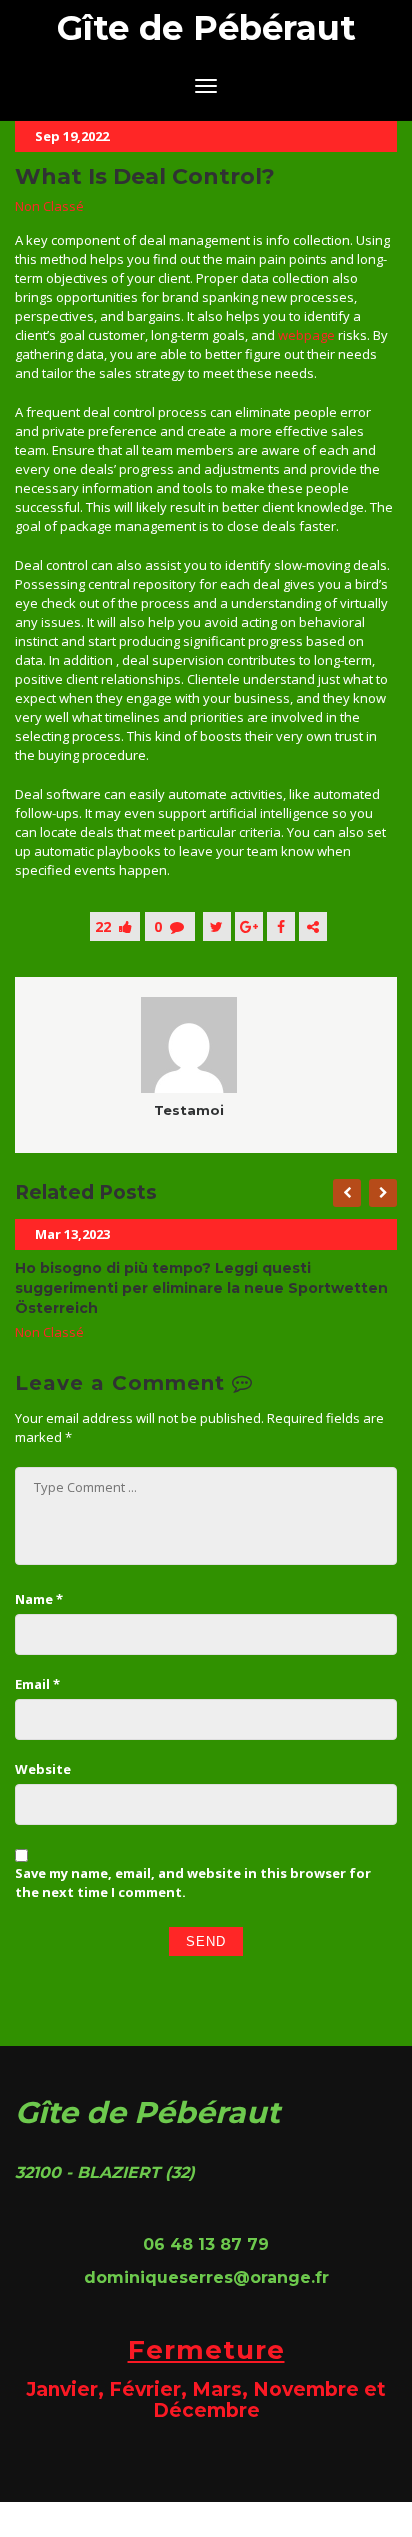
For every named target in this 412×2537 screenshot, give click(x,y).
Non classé (49, 206)
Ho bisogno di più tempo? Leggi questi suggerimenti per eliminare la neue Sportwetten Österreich (201, 1288)
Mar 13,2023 (72, 1234)
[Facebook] (281, 926)
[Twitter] (217, 926)
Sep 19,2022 (72, 136)
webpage (306, 335)
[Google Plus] (249, 926)
